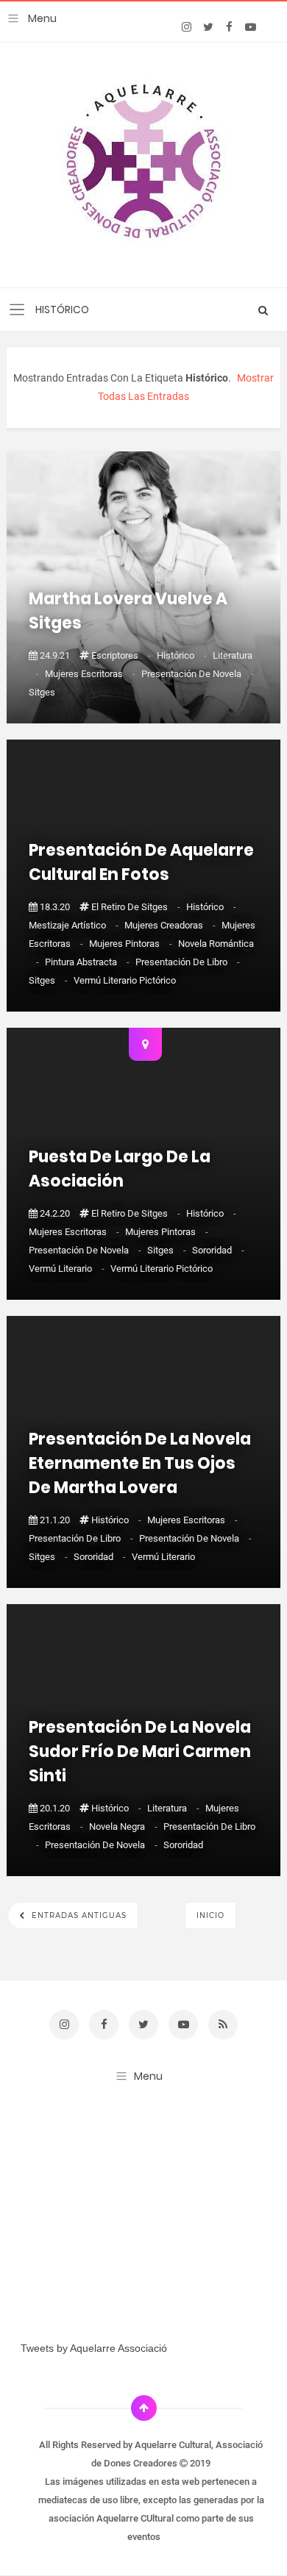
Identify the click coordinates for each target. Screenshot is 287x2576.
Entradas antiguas (78, 1915)
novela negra (124, 1827)
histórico (183, 655)
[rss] (223, 2025)
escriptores (122, 655)
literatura (174, 1808)
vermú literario (68, 1269)
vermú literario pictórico (125, 980)
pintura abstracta (88, 962)
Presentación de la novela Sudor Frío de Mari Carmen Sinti (140, 1752)
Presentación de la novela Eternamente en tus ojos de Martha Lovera (140, 1463)
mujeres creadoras (171, 925)
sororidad (218, 1250)
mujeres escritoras (91, 674)
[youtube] (251, 27)
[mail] (272, 16)
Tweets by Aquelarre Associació (94, 2348)
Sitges (42, 692)
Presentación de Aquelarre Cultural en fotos (141, 862)
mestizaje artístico (75, 925)
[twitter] (208, 27)
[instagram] (187, 27)
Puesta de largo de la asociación (120, 1169)
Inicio (210, 1915)
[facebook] (229, 27)
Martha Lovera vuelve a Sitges (128, 611)
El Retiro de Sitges (137, 907)
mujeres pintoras (132, 944)
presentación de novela (198, 674)
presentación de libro (188, 962)
